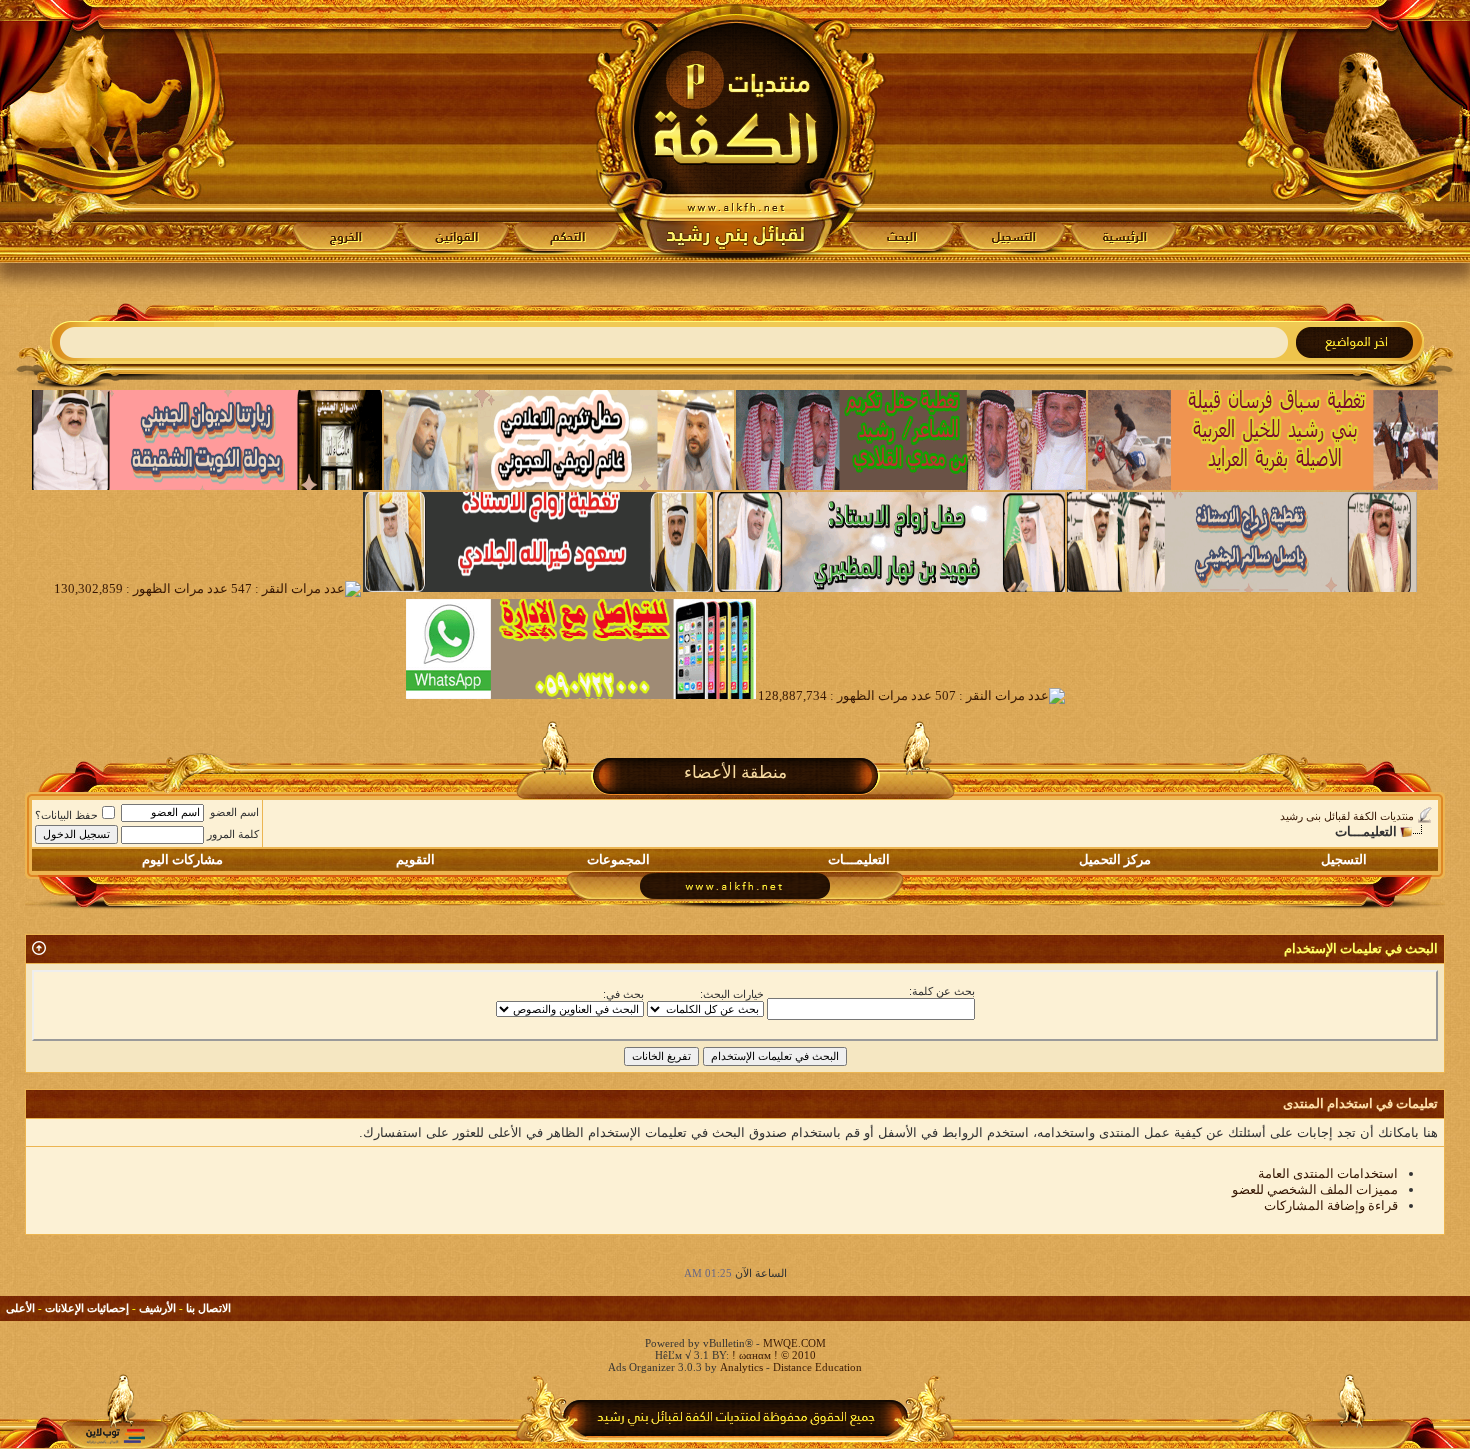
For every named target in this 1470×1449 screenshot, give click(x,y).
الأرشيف (157, 1308)
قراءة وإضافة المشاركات (1331, 1205)
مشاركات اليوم (182, 859)
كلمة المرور (233, 834)
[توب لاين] (115, 1435)
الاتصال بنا (208, 1308)
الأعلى (20, 1308)
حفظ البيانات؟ (66, 815)
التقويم (415, 859)
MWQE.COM (794, 1343)
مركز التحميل (1115, 859)
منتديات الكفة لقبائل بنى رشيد (1347, 816)
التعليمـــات (859, 859)
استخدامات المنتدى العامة (1328, 1173)
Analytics (741, 1367)
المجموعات (618, 859)
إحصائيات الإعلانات (87, 1308)
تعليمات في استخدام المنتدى (1360, 1103)
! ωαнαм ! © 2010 (772, 1355)
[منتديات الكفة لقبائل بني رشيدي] (735, 131)
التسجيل (1344, 859)
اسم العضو (234, 812)
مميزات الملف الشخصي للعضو (1315, 1189)
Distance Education (817, 1367)
